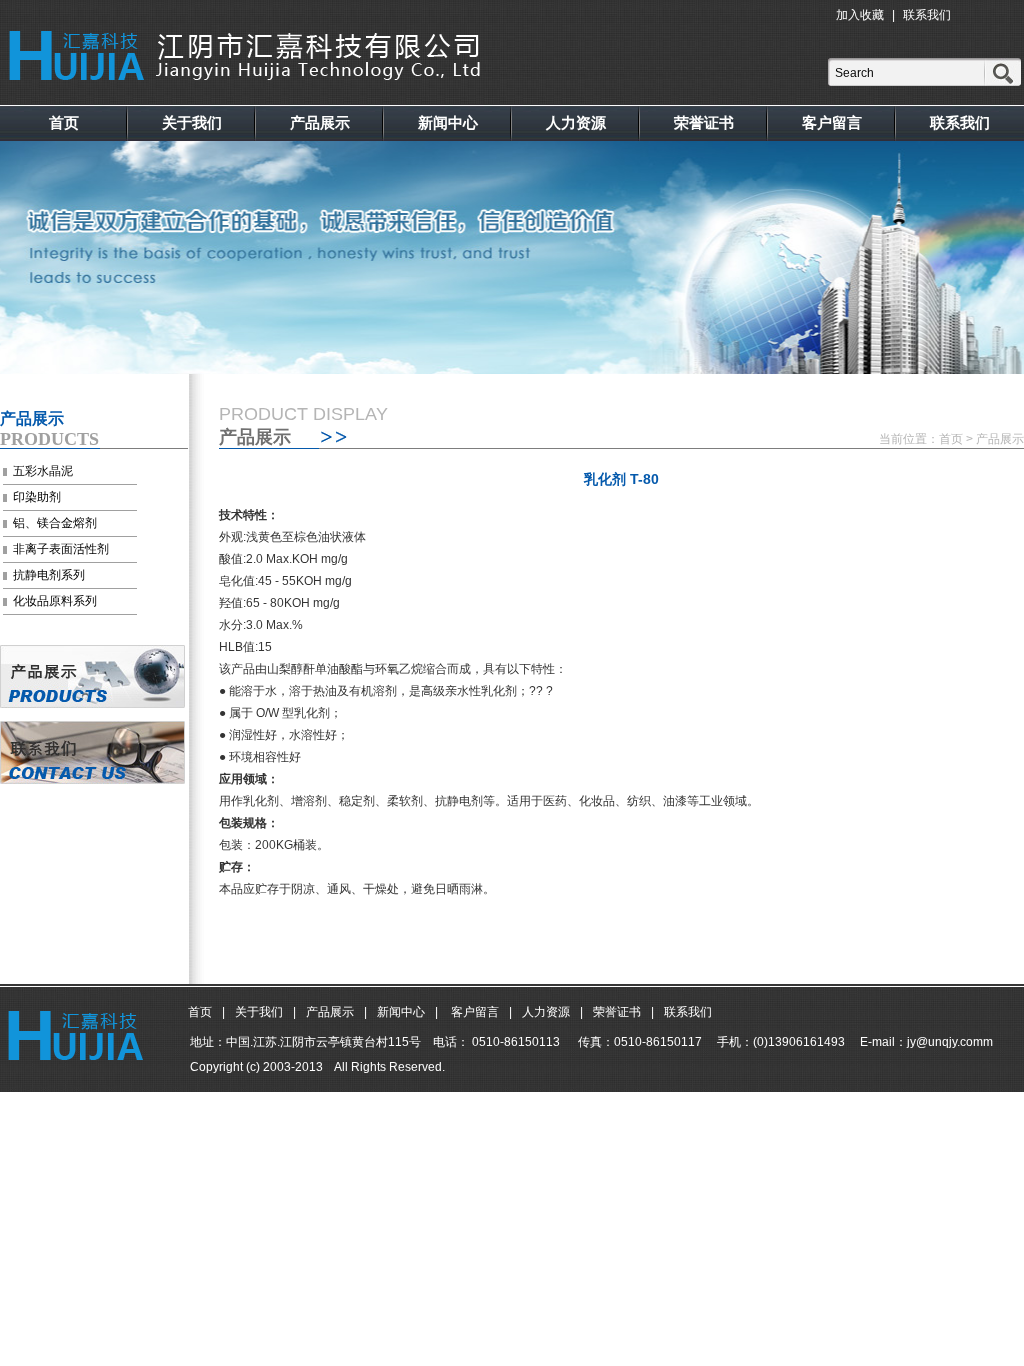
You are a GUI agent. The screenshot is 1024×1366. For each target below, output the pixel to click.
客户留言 (832, 122)
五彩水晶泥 (43, 471)
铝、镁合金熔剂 (55, 523)
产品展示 (320, 122)
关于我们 (192, 122)
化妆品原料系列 (55, 601)
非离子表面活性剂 (61, 549)
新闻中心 (448, 122)
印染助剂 (37, 497)
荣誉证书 (704, 122)
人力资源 (576, 122)
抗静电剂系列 (49, 575)
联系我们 (927, 15)
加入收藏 (860, 15)
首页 (64, 122)
